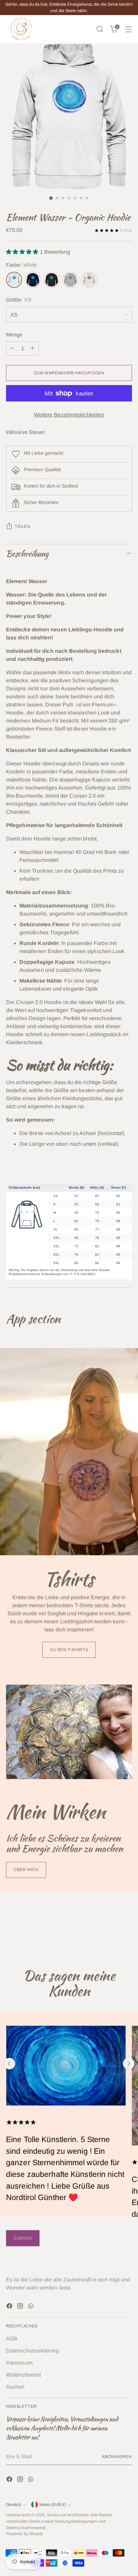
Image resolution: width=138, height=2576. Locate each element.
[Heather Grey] (70, 280)
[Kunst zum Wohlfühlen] (21, 29)
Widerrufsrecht (23, 2375)
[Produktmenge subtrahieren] (12, 349)
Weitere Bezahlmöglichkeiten (69, 415)
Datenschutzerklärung (32, 2351)
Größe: (19, 300)
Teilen (23, 526)
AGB (12, 2339)
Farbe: (21, 265)
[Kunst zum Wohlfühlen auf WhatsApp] (31, 2307)
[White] (14, 280)
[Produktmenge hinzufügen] (32, 349)
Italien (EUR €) (53, 2505)
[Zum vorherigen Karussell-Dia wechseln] (9, 2064)
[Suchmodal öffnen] (100, 29)
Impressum (19, 2363)
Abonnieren (117, 2457)
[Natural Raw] (89, 280)
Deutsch (14, 2505)
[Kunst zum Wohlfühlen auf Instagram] (21, 2307)
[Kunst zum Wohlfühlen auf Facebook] (10, 2307)
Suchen (15, 2387)
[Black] (52, 280)
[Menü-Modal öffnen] (128, 29)
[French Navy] (33, 280)
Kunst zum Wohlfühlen (68, 2515)
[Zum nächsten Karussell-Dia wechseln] (129, 2064)
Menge (14, 335)
